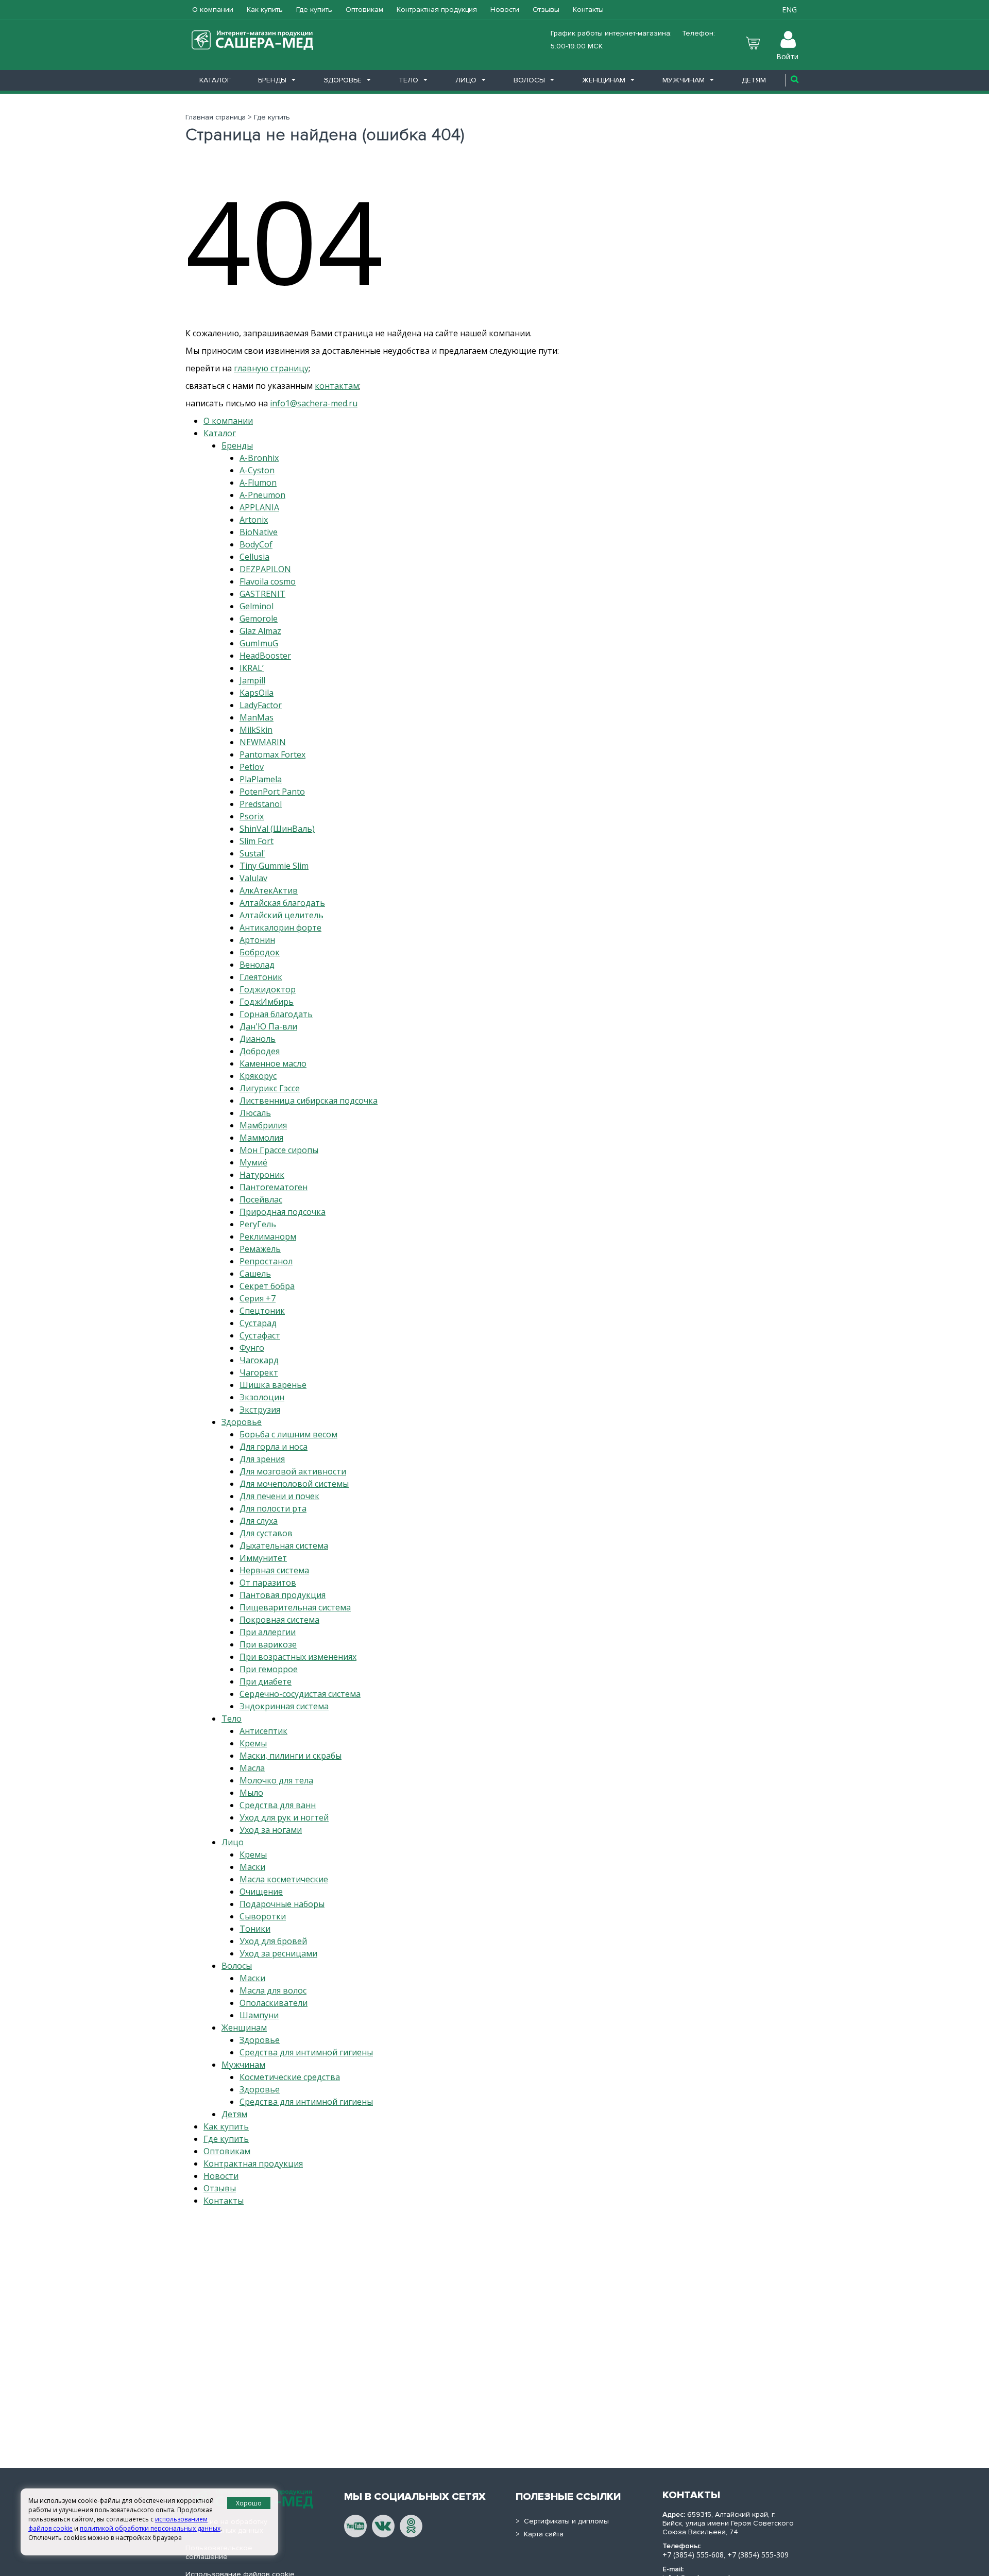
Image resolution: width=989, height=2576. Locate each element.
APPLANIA (259, 507)
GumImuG (259, 643)
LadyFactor (261, 705)
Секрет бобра (267, 1286)
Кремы (253, 1743)
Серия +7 (258, 1298)
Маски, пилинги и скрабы (291, 1756)
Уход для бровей (273, 1941)
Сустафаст (260, 1335)
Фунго (252, 1348)
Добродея (260, 1051)
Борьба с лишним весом (288, 1434)
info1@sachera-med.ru (314, 403)
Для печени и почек (279, 1496)
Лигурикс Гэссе (270, 1088)
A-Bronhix (259, 458)
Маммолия (261, 1138)
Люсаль (255, 1113)
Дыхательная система (284, 1545)
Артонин (257, 940)
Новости (505, 10)
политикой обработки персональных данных (150, 2528)
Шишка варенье (273, 1385)
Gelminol (257, 606)
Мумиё (253, 1162)
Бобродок (260, 952)
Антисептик (263, 1731)
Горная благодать (276, 1014)
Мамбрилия (263, 1125)
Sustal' (252, 853)
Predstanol (261, 804)
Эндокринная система (284, 1706)
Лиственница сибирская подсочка (309, 1101)
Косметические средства (290, 2077)
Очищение (261, 1892)
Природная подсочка (283, 1212)
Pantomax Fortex (272, 754)
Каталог (215, 80)
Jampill (252, 680)
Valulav (253, 878)
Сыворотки (263, 1916)
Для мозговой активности (293, 1471)
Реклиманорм (268, 1237)
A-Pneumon (262, 495)
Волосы (529, 80)
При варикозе (268, 1644)
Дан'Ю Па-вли (268, 1026)
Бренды (272, 80)
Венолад (257, 965)
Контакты (588, 10)
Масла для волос (273, 1990)
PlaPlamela (261, 779)
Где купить (314, 10)
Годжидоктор (268, 989)
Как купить (265, 10)
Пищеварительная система (295, 1607)
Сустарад (258, 1323)
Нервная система (274, 1570)
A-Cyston (257, 470)
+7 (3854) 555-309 (758, 2555)
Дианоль (258, 1039)
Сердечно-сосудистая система (300, 1694)
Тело (408, 80)
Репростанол (266, 1261)
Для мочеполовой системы (294, 1484)
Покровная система (279, 1620)
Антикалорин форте (280, 928)
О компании (213, 10)
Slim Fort (257, 841)
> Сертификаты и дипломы (562, 2521)
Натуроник (262, 1175)
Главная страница (216, 117)
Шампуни (259, 2015)
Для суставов (266, 1533)
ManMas (257, 717)
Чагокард (259, 1360)
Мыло (251, 1793)
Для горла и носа (274, 1447)
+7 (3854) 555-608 (693, 2555)
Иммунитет (263, 1558)
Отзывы (546, 10)
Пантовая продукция (283, 1595)
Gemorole (259, 619)
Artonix (254, 520)
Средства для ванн (278, 1805)
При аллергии (268, 1632)
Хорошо (249, 2503)
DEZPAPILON (265, 569)
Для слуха (259, 1521)
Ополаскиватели (274, 2003)
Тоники (255, 1929)
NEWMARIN (263, 742)
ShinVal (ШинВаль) (277, 829)
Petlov (252, 767)
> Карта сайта (540, 2534)
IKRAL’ (252, 668)
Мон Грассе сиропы (279, 1150)
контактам (337, 386)
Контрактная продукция (437, 10)
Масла (252, 1768)
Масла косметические (284, 1879)
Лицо (466, 80)
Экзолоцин (262, 1397)
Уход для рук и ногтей (284, 1817)
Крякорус (258, 1076)
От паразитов (268, 1583)
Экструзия (260, 1410)
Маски (252, 1867)
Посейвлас (261, 1199)
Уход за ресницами (278, 1953)
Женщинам (604, 80)
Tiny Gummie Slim (274, 866)
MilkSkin (256, 730)
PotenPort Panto (272, 792)
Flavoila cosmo (268, 581)
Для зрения (262, 1459)
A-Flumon (258, 483)
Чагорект (259, 1372)
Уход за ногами (271, 1830)
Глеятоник (261, 977)
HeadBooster (265, 656)
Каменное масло (273, 1063)
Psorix (252, 816)
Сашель (255, 1274)
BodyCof (256, 544)
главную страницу (271, 368)
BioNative (259, 532)
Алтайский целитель (282, 915)
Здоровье (343, 80)
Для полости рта (273, 1508)
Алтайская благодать (282, 903)
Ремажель (260, 1249)
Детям (754, 80)
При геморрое (269, 1669)
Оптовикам (364, 10)
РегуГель (258, 1224)
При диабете (266, 1681)
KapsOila (257, 693)
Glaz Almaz (260, 631)
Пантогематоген (274, 1187)
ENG (789, 10)
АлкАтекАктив (269, 890)
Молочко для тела (276, 1780)
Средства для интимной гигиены (306, 2052)
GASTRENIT (262, 594)
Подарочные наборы (282, 1904)
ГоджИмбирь (267, 1002)
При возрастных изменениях (298, 1657)
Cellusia (254, 557)
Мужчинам (684, 80)
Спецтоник (262, 1311)
